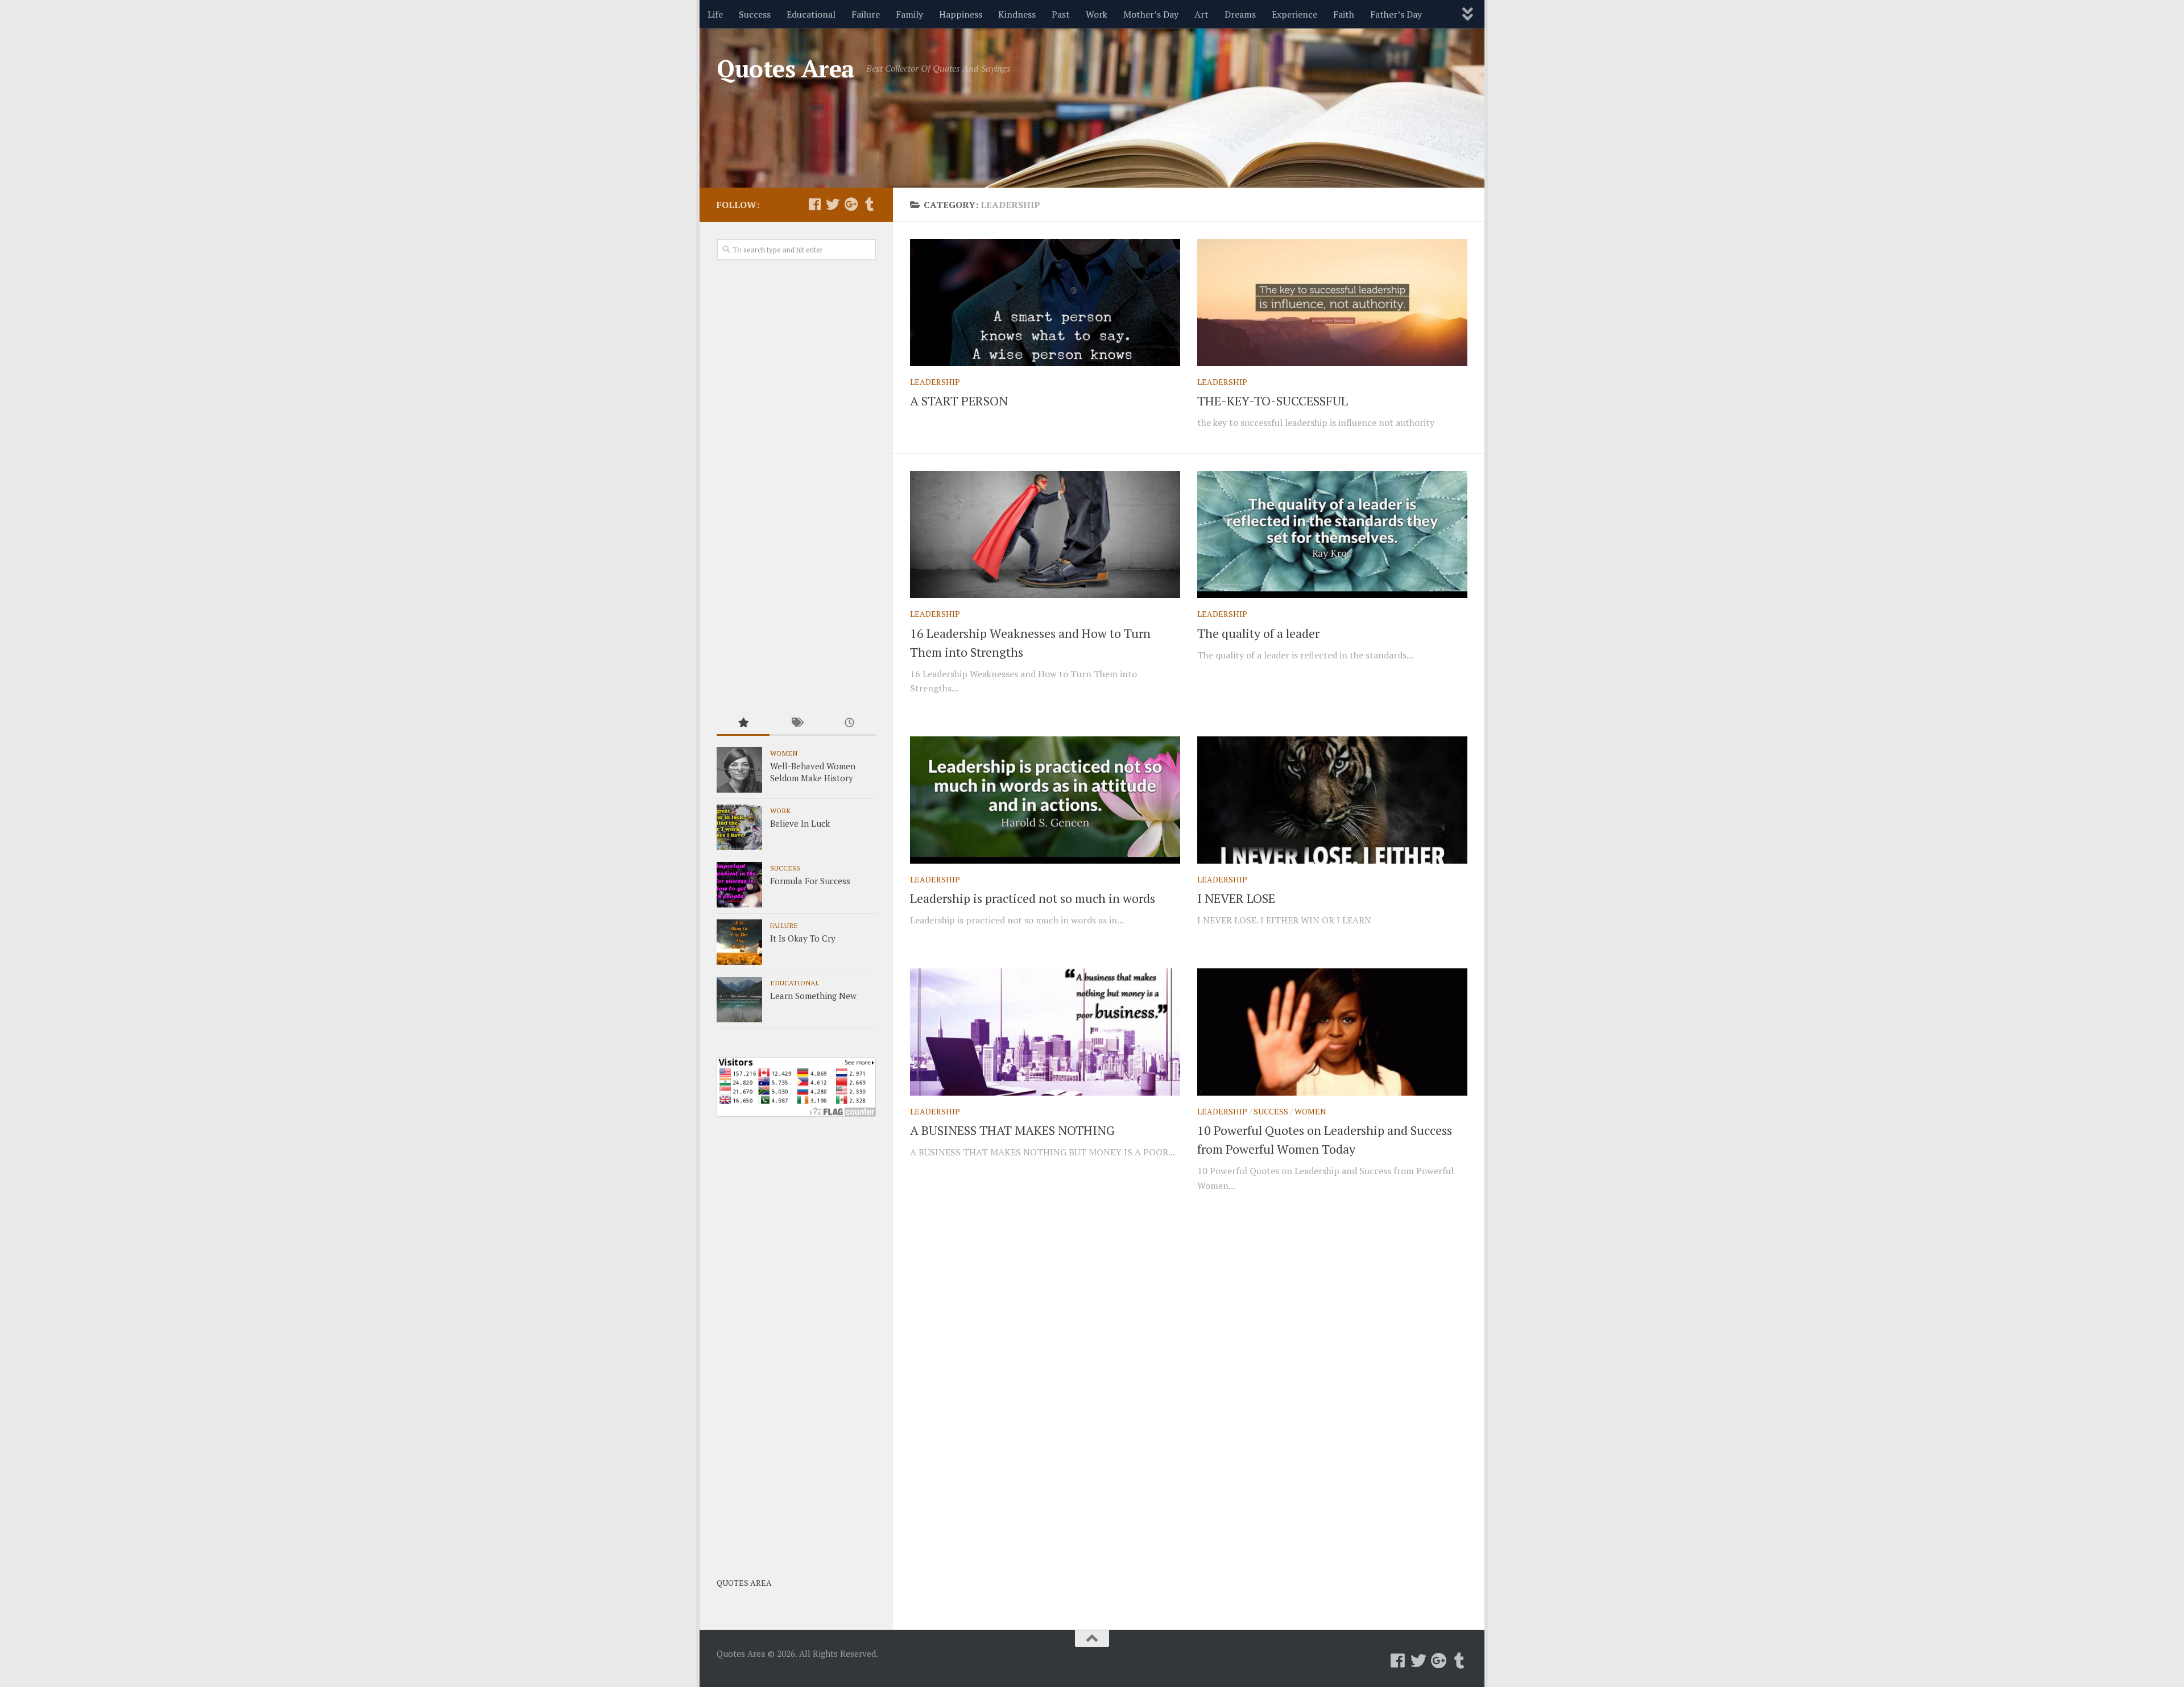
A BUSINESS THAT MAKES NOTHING (1012, 1130)
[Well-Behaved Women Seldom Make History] (739, 770)
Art (1201, 14)
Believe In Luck (800, 823)
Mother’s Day (1151, 14)
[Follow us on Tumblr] (869, 204)
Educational (811, 14)
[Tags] (796, 724)
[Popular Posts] (743, 724)
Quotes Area (786, 68)
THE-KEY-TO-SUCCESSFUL (1273, 401)
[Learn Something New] (739, 1000)
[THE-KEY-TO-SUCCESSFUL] (1332, 302)
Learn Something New (813, 996)
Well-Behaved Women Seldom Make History (813, 772)
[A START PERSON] (1045, 302)
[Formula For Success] (739, 885)
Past (1061, 14)
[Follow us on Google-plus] (851, 204)
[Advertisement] (796, 487)
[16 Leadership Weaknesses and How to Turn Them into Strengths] (1045, 534)
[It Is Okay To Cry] (739, 942)
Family (909, 14)
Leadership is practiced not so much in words (1033, 898)
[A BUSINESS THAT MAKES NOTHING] (1045, 1032)
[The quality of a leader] (1332, 534)
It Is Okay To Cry (803, 938)
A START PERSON (959, 401)
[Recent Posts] (849, 724)
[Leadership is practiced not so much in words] (1045, 800)
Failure (866, 14)
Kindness (1017, 14)
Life (715, 14)
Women (1310, 1111)
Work (1097, 14)
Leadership (935, 382)
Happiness (961, 14)
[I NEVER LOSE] (1332, 800)
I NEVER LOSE (1236, 898)
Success (755, 14)
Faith (1344, 14)
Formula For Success (810, 881)
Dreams (1240, 14)
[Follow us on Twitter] (833, 204)
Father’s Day (1396, 14)
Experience (1294, 14)
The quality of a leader (1258, 633)
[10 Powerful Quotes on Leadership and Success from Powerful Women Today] (1332, 1032)
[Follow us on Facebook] (814, 204)
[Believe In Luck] (739, 827)
